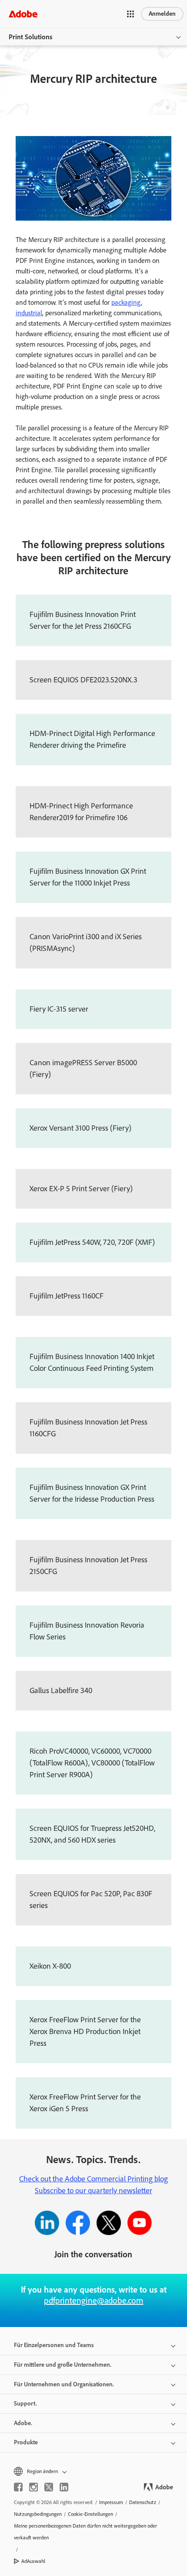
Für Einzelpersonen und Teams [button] (54, 2345)
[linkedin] (64, 2487)
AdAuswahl (33, 2561)
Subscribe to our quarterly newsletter (93, 2191)
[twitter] (49, 2487)
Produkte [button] (26, 2442)
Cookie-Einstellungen (90, 2514)
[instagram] (33, 2487)
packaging (126, 302)
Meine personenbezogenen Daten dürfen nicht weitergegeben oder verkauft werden (85, 2532)
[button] (130, 14)
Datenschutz (143, 2502)
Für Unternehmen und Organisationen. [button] (64, 2384)
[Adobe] (23, 14)
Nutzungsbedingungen (38, 2514)
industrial (29, 313)
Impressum (111, 2502)
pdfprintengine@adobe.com (94, 2300)
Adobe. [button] (23, 2423)
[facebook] (18, 2487)
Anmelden (162, 14)
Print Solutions (30, 37)
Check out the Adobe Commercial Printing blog (93, 2179)
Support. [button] (25, 2404)
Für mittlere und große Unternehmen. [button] (63, 2365)
